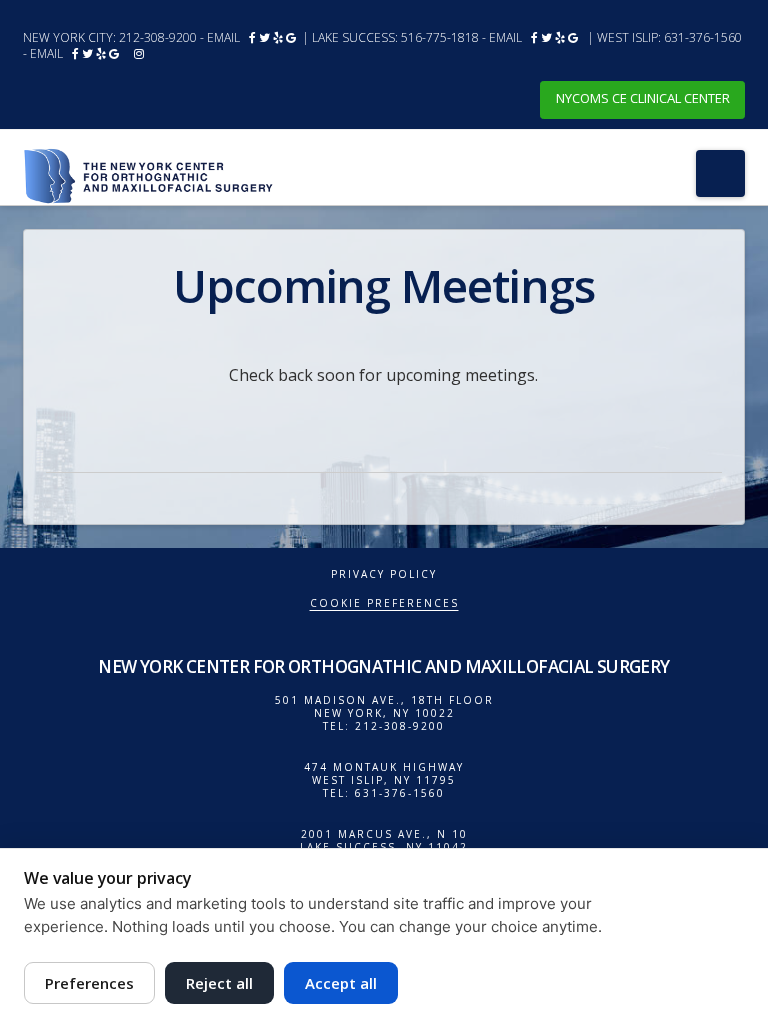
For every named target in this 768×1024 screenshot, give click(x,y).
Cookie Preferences (384, 603)
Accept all (341, 983)
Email (223, 37)
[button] (720, 173)
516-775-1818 (440, 37)
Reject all (219, 983)
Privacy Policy (384, 574)
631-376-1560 (703, 37)
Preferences (89, 983)
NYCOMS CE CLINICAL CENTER (643, 98)
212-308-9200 (158, 37)
